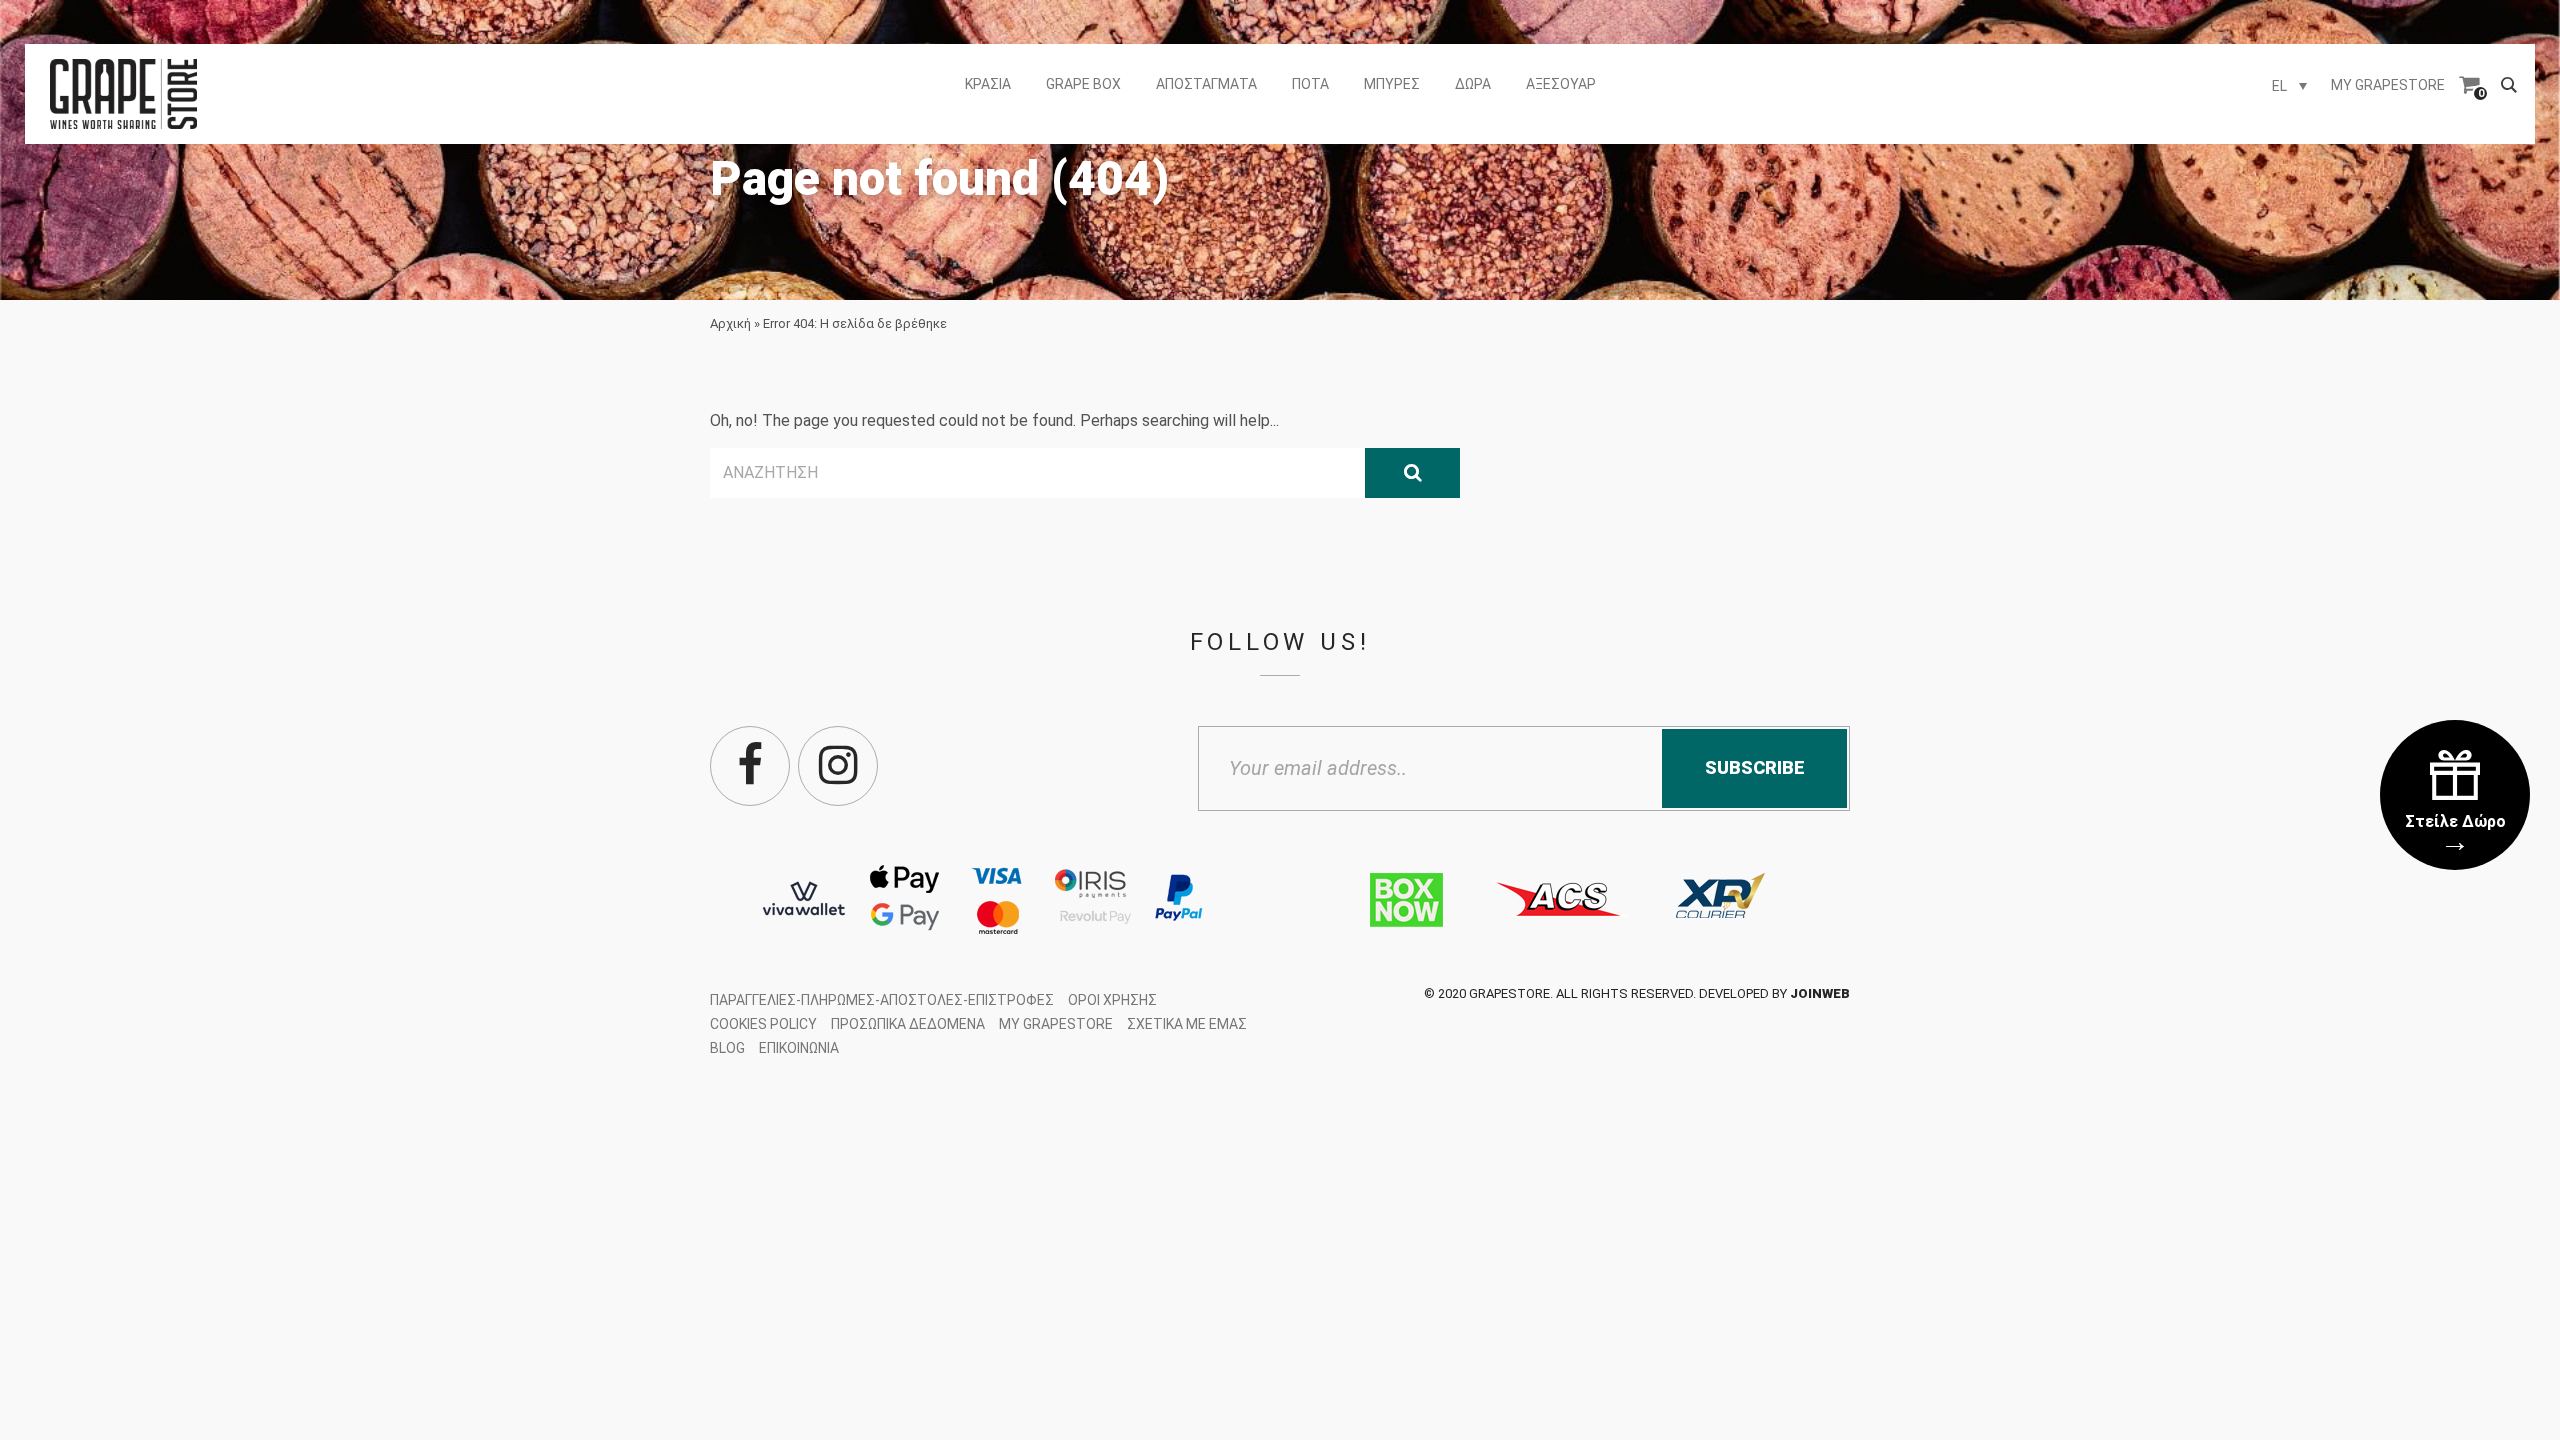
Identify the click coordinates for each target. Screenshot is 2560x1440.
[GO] (1412, 473)
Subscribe (1755, 767)
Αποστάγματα (1206, 84)
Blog (727, 1048)
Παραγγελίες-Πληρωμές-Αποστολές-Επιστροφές (882, 1000)
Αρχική (730, 323)
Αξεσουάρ (1561, 84)
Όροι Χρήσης (1112, 1000)
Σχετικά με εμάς (1187, 1024)
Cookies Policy (763, 1024)
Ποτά (1310, 84)
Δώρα (1473, 84)
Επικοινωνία (799, 1048)
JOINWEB (1820, 993)
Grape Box (1083, 84)
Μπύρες (1392, 84)
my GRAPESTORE (2388, 85)
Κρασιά (988, 84)
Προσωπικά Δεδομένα (908, 1024)
